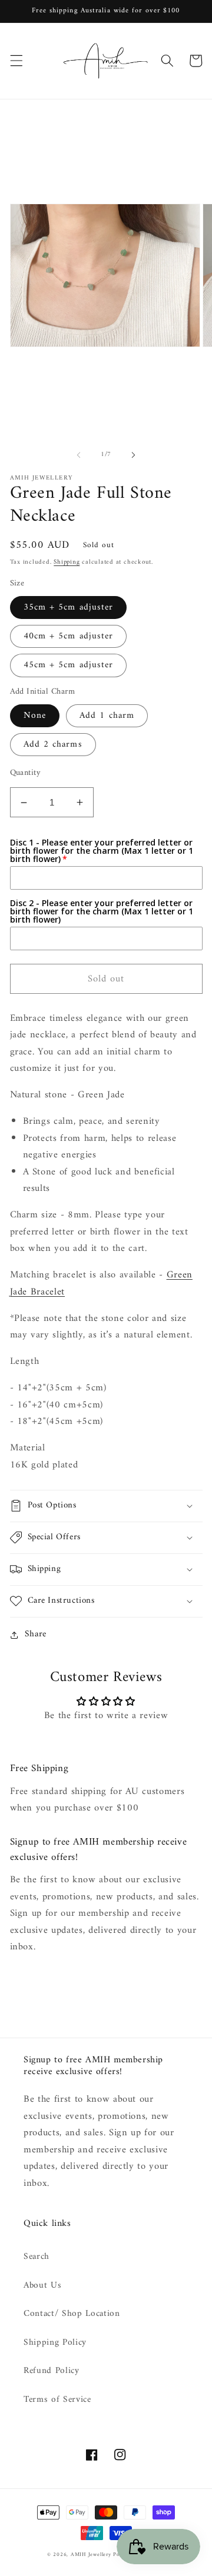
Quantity (26, 773)
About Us (42, 2286)
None (35, 716)
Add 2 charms (53, 745)
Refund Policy (52, 2371)
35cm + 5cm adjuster (69, 608)
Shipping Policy (55, 2343)
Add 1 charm (107, 716)
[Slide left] (79, 455)
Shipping (67, 562)
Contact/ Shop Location (72, 2314)
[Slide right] (133, 455)
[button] (16, 61)
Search (37, 2257)
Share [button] (36, 1635)
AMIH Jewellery (91, 2555)
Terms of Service (57, 2400)
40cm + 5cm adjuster (69, 636)
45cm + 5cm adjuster (69, 665)
